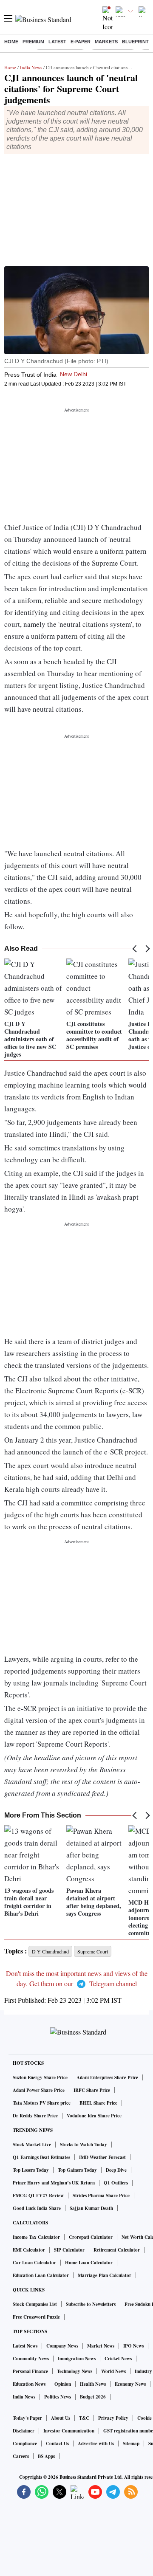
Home (11, 42)
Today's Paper (27, 2418)
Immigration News (77, 2359)
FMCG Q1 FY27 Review (38, 2196)
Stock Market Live (32, 2145)
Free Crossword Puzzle (36, 2317)
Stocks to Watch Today (84, 2145)
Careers (21, 2456)
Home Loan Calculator (89, 2263)
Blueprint (135, 42)
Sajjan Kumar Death (91, 2208)
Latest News (25, 2346)
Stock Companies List (35, 2304)
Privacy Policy (113, 2418)
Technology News (75, 2371)
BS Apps (46, 2456)
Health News (93, 2384)
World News (113, 2371)
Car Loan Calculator (34, 2263)
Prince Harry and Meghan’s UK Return (54, 2183)
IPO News (133, 2346)
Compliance (25, 2444)
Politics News (58, 2397)
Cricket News (118, 2359)
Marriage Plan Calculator (105, 2275)
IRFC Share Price (92, 2090)
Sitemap (131, 2444)
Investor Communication (69, 2431)
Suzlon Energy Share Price (40, 2077)
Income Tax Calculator (36, 2237)
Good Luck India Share (37, 2208)
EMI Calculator (29, 2250)
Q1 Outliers (116, 2183)
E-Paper (81, 42)
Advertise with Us (96, 2444)
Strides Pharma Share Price (101, 2196)
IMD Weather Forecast (102, 2157)
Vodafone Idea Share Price (94, 2116)
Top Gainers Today (77, 2170)
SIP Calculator (69, 2250)
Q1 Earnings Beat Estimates (41, 2157)
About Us (61, 2418)
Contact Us (57, 2444)
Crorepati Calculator (91, 2237)
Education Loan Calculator (41, 2275)
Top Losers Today (31, 2170)
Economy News (130, 2384)
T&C (84, 2418)
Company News (62, 2346)
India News (31, 67)
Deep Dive (116, 2170)
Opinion (63, 2384)
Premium (33, 42)
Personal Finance (30, 2371)
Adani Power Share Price (39, 2090)
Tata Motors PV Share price (42, 2103)
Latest (57, 42)
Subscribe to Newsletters (91, 2304)
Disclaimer (24, 2431)
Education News (29, 2384)
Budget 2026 (93, 2397)
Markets (106, 42)
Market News (101, 2346)
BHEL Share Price (98, 2103)
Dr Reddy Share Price (35, 2116)
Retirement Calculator (117, 2250)
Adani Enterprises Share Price (107, 2077)
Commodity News (31, 2359)
